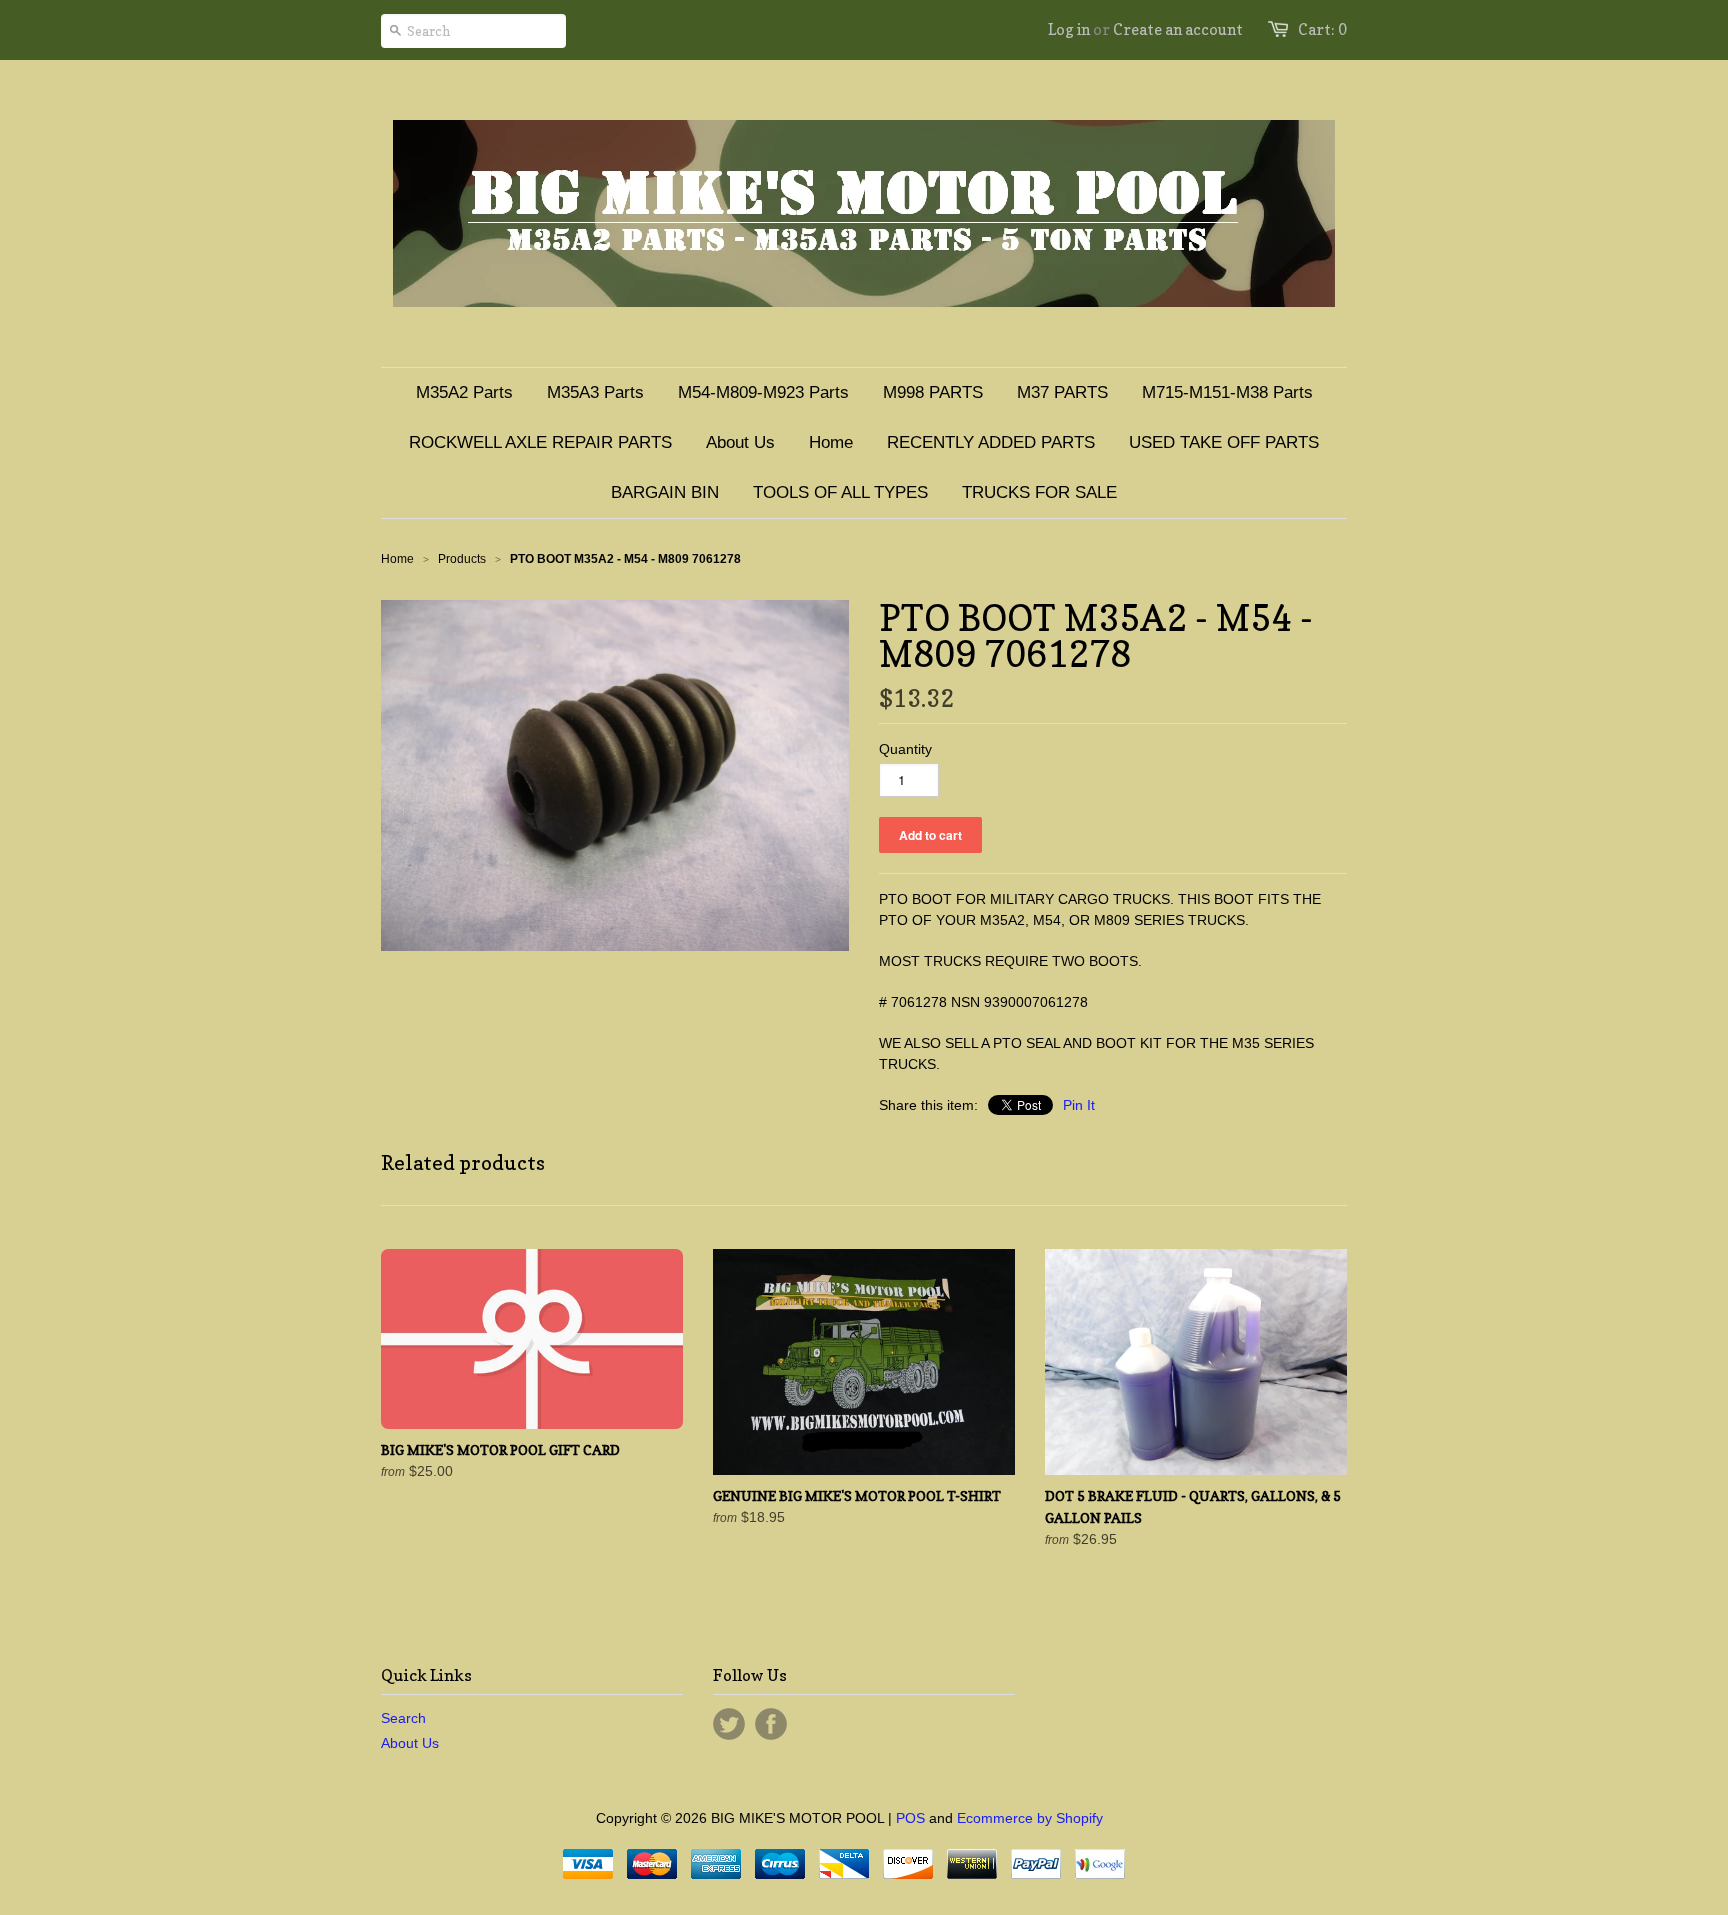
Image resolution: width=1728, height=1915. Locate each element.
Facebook (771, 1724)
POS (910, 1818)
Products (462, 559)
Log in (1069, 29)
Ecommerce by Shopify (1030, 1818)
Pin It (1079, 1105)
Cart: (1322, 29)
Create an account (1178, 29)
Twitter (729, 1724)
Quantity (905, 749)
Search (403, 1718)
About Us (410, 1743)
